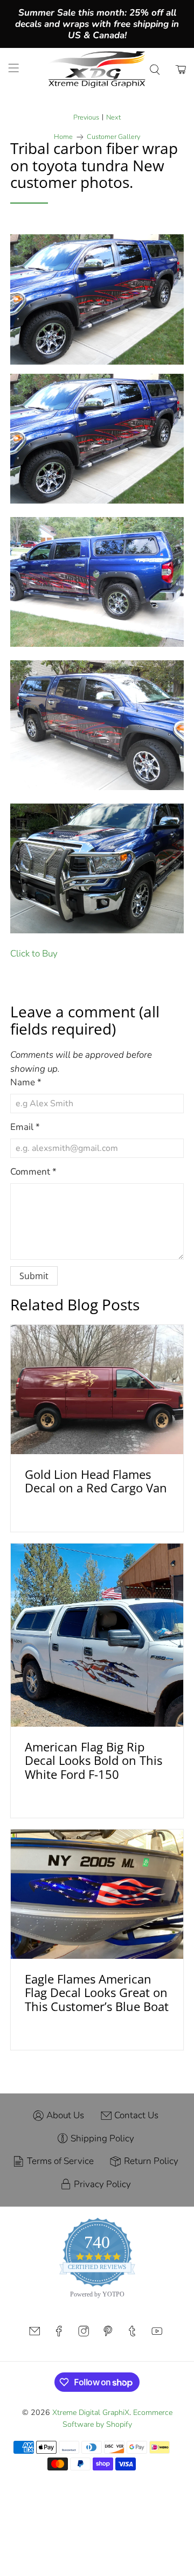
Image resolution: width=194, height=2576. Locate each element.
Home (63, 137)
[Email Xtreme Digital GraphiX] (34, 2334)
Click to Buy (34, 954)
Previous (86, 118)
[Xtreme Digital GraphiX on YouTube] (157, 2334)
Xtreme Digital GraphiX (91, 2413)
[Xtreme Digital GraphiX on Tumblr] (132, 2334)
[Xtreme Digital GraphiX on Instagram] (84, 2334)
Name (26, 1082)
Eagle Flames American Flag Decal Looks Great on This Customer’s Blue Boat (97, 1992)
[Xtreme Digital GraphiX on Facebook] (59, 2334)
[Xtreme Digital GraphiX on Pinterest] (108, 2334)
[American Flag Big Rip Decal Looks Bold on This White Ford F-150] (97, 1635)
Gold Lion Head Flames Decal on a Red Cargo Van (96, 1481)
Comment (33, 1172)
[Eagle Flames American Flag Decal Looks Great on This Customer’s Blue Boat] (97, 1894)
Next (113, 118)
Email (25, 1127)
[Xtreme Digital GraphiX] (97, 69)
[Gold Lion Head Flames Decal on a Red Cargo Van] (97, 1390)
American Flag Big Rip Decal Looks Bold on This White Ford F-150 (93, 1760)
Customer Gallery (113, 137)
